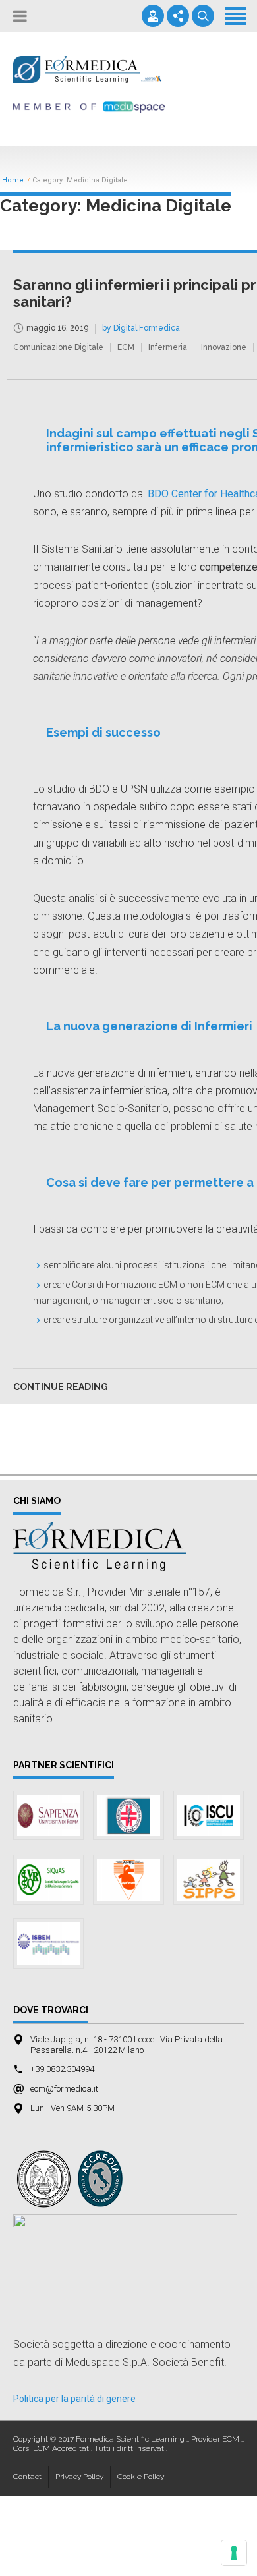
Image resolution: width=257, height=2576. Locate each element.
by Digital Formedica (141, 328)
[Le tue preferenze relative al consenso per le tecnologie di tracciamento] (234, 2553)
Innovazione (224, 347)
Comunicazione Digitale (58, 347)
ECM (126, 347)
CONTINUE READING (61, 1387)
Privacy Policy (79, 2477)
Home (13, 181)
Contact (27, 2477)
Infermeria (168, 347)
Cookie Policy (141, 2477)
